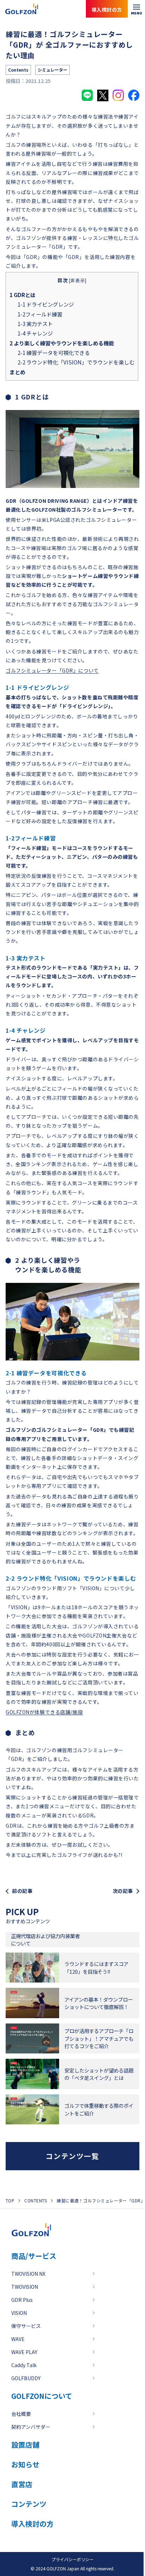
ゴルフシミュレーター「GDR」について (52, 670)
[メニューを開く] (136, 9)
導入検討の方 (113, 2548)
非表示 (78, 280)
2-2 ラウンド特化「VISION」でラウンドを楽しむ (76, 362)
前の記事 (22, 1891)
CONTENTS (36, 2200)
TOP (10, 2200)
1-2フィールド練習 (40, 314)
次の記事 (123, 1891)
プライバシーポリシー (72, 2559)
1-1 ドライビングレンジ (46, 304)
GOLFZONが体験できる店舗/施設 (44, 1712)
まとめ (17, 372)
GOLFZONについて (42, 2396)
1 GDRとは (23, 295)
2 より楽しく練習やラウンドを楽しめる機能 (62, 343)
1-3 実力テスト (35, 324)
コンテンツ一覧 (72, 2156)
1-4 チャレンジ (35, 333)
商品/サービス (34, 2256)
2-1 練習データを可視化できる (54, 352)
